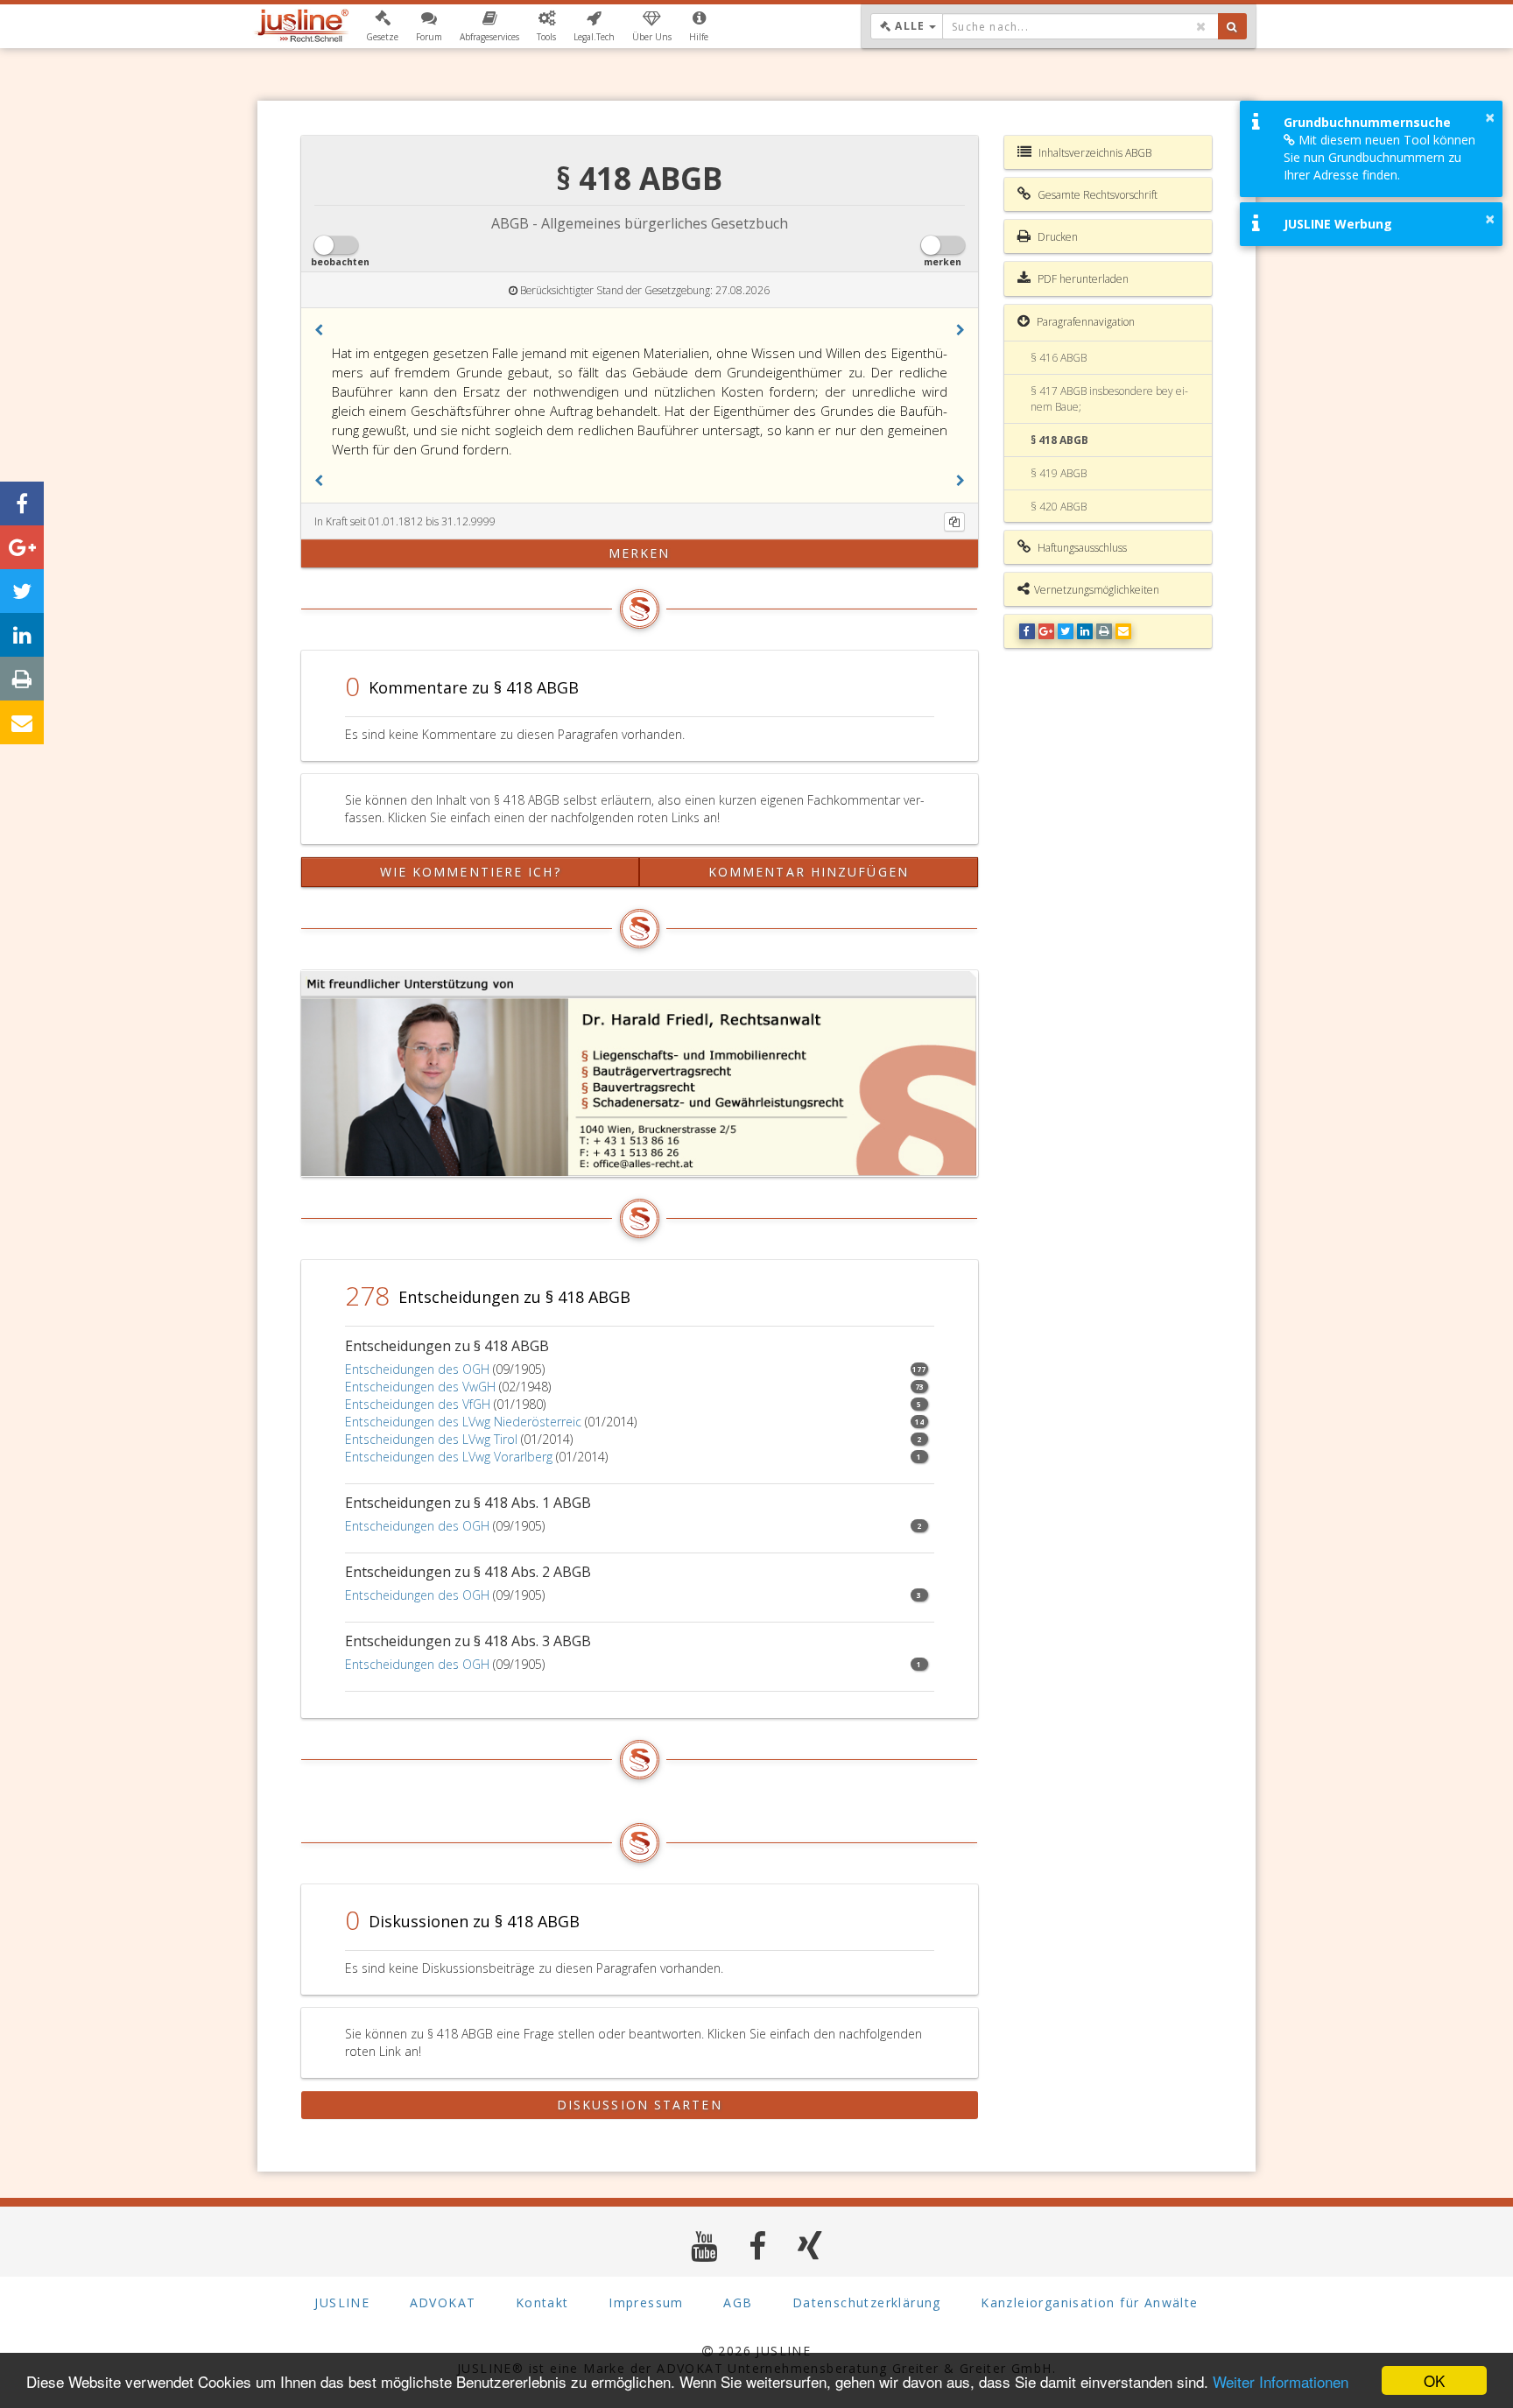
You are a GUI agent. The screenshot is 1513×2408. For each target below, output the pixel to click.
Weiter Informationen (1281, 2381)
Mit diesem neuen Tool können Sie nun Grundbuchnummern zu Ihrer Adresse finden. (1379, 157)
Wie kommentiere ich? (471, 872)
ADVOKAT (443, 2302)
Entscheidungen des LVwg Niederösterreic (463, 1422)
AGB (738, 2302)
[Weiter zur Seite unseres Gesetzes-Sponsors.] (640, 1074)
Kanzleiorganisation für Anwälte (1089, 2302)
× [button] (1490, 117)
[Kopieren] (954, 522)
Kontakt (542, 2302)
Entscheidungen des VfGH (418, 1404)
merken (640, 553)
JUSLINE (342, 2302)
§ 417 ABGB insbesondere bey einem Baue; (1109, 398)
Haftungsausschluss (1081, 548)
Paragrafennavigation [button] (1084, 322)
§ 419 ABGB (1059, 473)
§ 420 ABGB (1059, 507)
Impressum (646, 2302)
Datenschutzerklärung (867, 2302)
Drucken (1056, 237)
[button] (382, 26)
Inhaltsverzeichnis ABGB (1094, 153)
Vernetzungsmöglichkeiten (1097, 590)
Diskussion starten (640, 2105)
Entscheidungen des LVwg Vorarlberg (449, 1457)
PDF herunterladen (1082, 279)
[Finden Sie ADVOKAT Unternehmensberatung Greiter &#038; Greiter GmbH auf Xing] (810, 2246)
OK (1434, 2380)
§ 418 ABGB (1059, 440)
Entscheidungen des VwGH (420, 1387)
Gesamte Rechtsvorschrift (1096, 195)
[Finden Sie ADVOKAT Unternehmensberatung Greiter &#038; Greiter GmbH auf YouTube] (704, 2246)
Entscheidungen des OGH (417, 1369)
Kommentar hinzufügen (809, 872)
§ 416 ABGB (1059, 358)
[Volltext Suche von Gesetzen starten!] (1232, 26)
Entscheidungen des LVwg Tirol (431, 1439)
